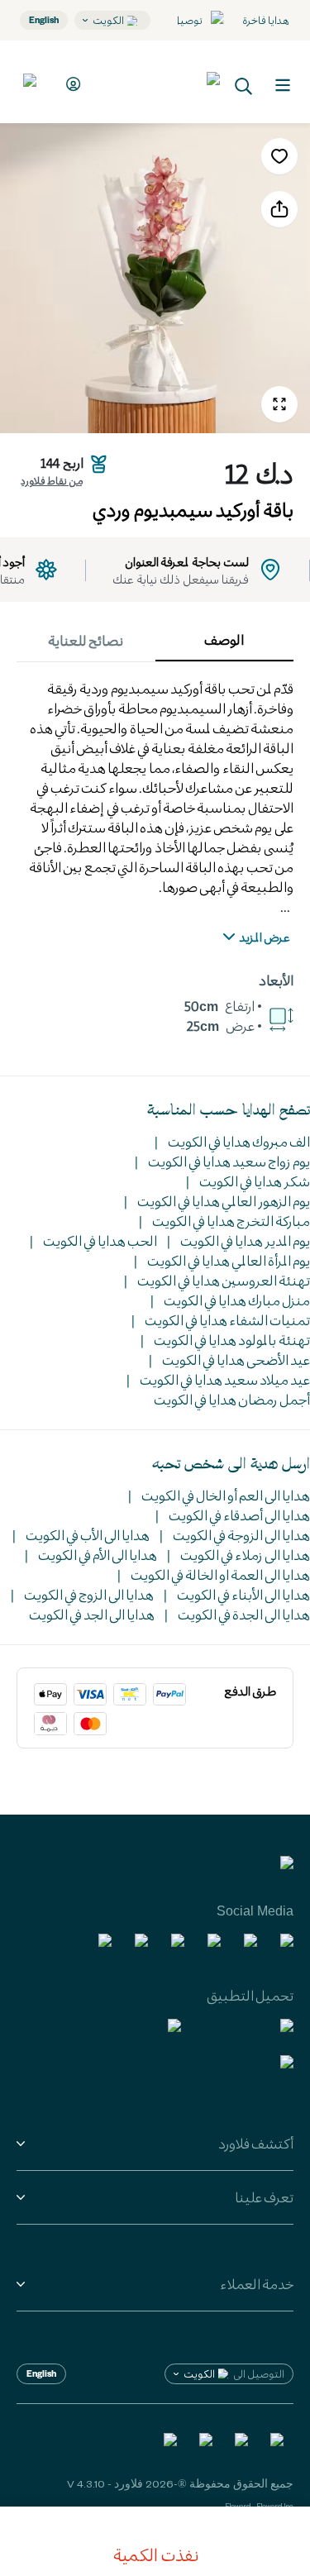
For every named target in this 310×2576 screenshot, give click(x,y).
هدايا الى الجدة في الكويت (244, 1614)
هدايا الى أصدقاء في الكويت (239, 1515)
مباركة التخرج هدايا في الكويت (231, 1221)
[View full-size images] (279, 404)
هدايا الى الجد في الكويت (92, 1614)
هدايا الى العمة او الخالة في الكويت (220, 1574)
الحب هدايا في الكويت (100, 1240)
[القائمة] (283, 85)
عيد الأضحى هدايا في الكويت (236, 1360)
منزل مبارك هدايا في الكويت (237, 1300)
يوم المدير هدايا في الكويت (245, 1240)
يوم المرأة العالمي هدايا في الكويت (229, 1260)
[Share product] (279, 209)
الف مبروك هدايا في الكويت (239, 1141)
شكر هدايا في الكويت (255, 1181)
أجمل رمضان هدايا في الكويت (232, 1399)
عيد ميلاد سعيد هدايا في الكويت (225, 1379)
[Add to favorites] (279, 156)
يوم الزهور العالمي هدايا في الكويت (224, 1201)
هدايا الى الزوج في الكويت (89, 1594)
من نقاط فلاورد (52, 480)
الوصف (224, 639)
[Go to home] (159, 82)
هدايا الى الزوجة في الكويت (241, 1535)
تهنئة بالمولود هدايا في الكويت (232, 1340)
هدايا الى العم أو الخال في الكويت (226, 1495)
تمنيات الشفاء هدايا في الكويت (227, 1320)
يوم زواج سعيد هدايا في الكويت (229, 1161)
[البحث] (244, 85)
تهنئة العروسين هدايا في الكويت (224, 1280)
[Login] (71, 84)
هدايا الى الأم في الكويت (98, 1555)
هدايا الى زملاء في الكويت (245, 1555)
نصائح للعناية (86, 640)
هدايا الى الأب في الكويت (88, 1535)
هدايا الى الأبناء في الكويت (243, 1594)
